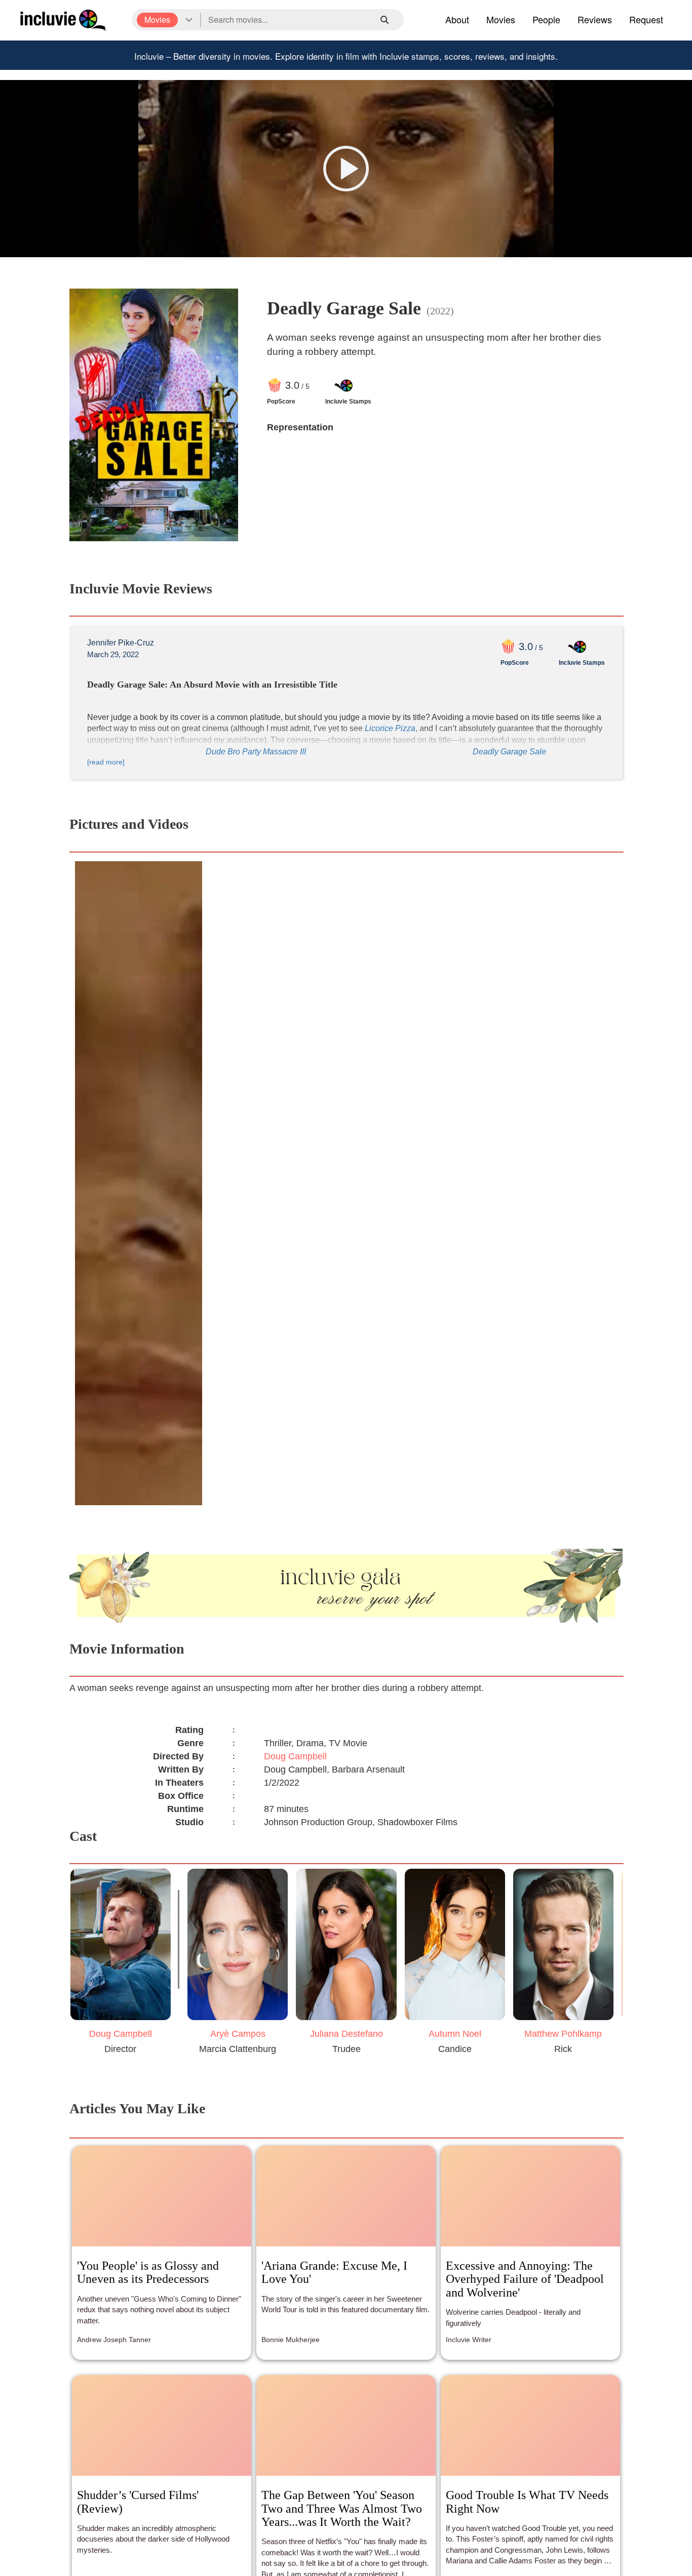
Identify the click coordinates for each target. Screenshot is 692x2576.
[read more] (106, 762)
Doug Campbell (295, 1756)
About (457, 19)
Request (646, 19)
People (546, 19)
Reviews (595, 19)
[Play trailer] (346, 169)
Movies (501, 19)
